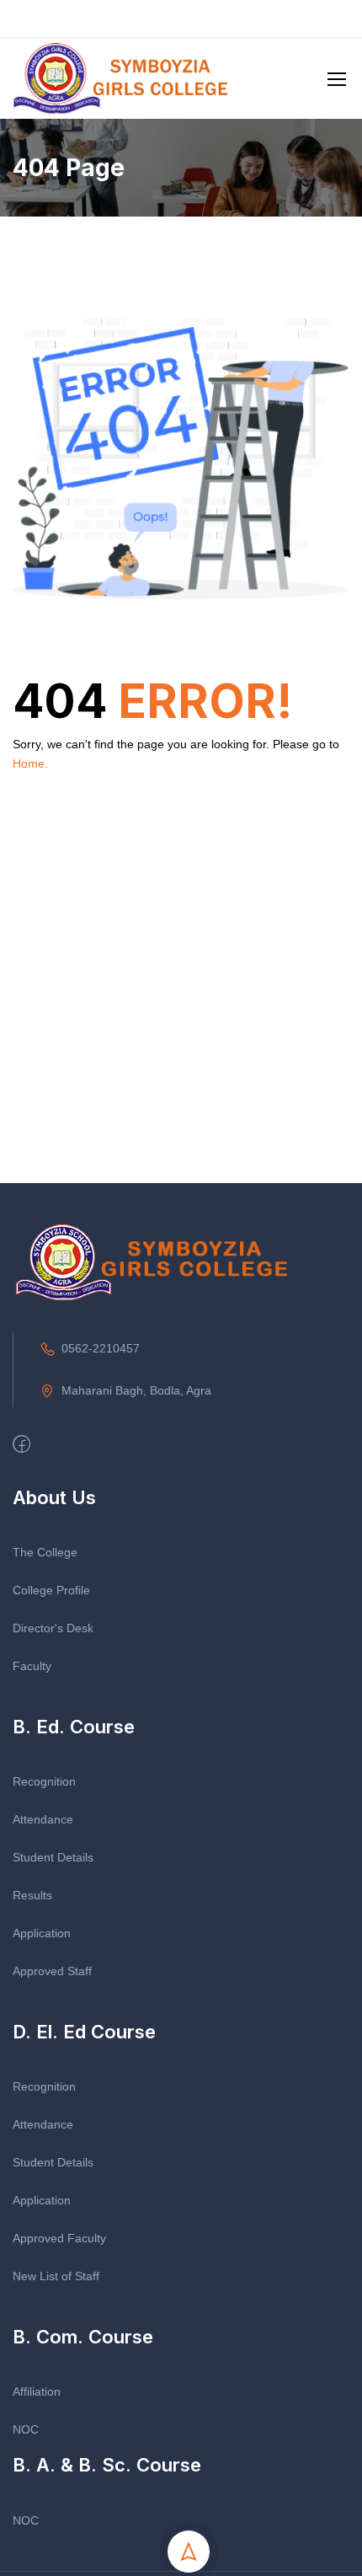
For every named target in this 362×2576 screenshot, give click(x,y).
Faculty (32, 1666)
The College (45, 1552)
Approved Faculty (59, 2238)
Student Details (53, 1857)
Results (32, 1895)
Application (42, 1933)
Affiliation (37, 2391)
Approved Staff (52, 1971)
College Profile (51, 1590)
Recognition (44, 1781)
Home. (30, 763)
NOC (26, 2429)
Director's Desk (53, 1628)
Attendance (43, 1819)
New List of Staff (56, 2276)
